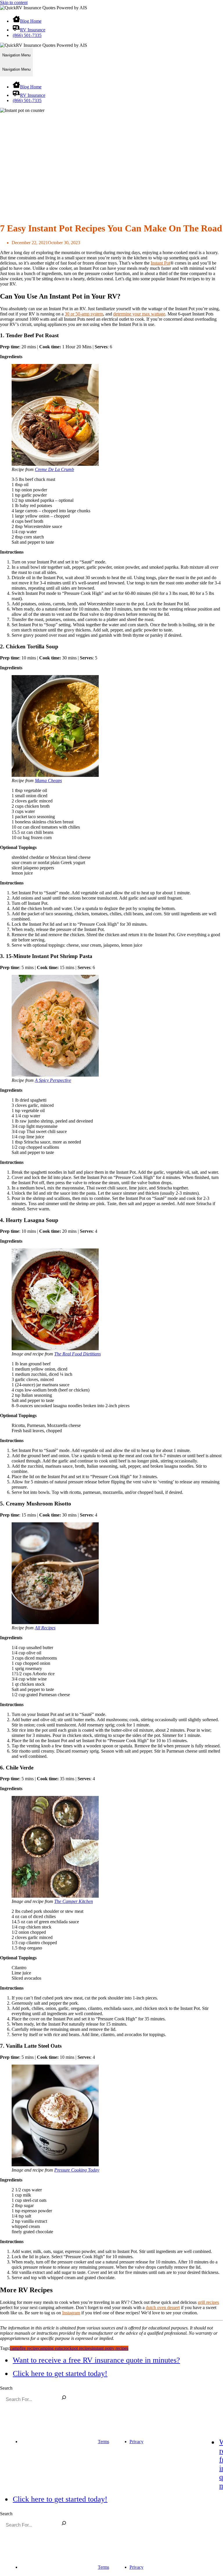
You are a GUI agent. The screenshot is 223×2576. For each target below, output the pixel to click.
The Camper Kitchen (74, 1901)
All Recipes (45, 1628)
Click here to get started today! (60, 2373)
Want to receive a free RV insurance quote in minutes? (96, 2360)
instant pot (101, 2348)
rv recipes (119, 2348)
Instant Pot (160, 263)
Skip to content (14, 2)
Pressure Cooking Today (77, 2170)
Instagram (71, 2313)
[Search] (64, 2398)
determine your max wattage (139, 314)
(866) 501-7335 (27, 35)
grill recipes (208, 2302)
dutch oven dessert (163, 2307)
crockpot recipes (77, 2348)
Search (6, 2388)
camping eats (50, 2348)
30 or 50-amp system (84, 314)
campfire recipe (24, 2348)
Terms (104, 2442)
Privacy (136, 2442)
